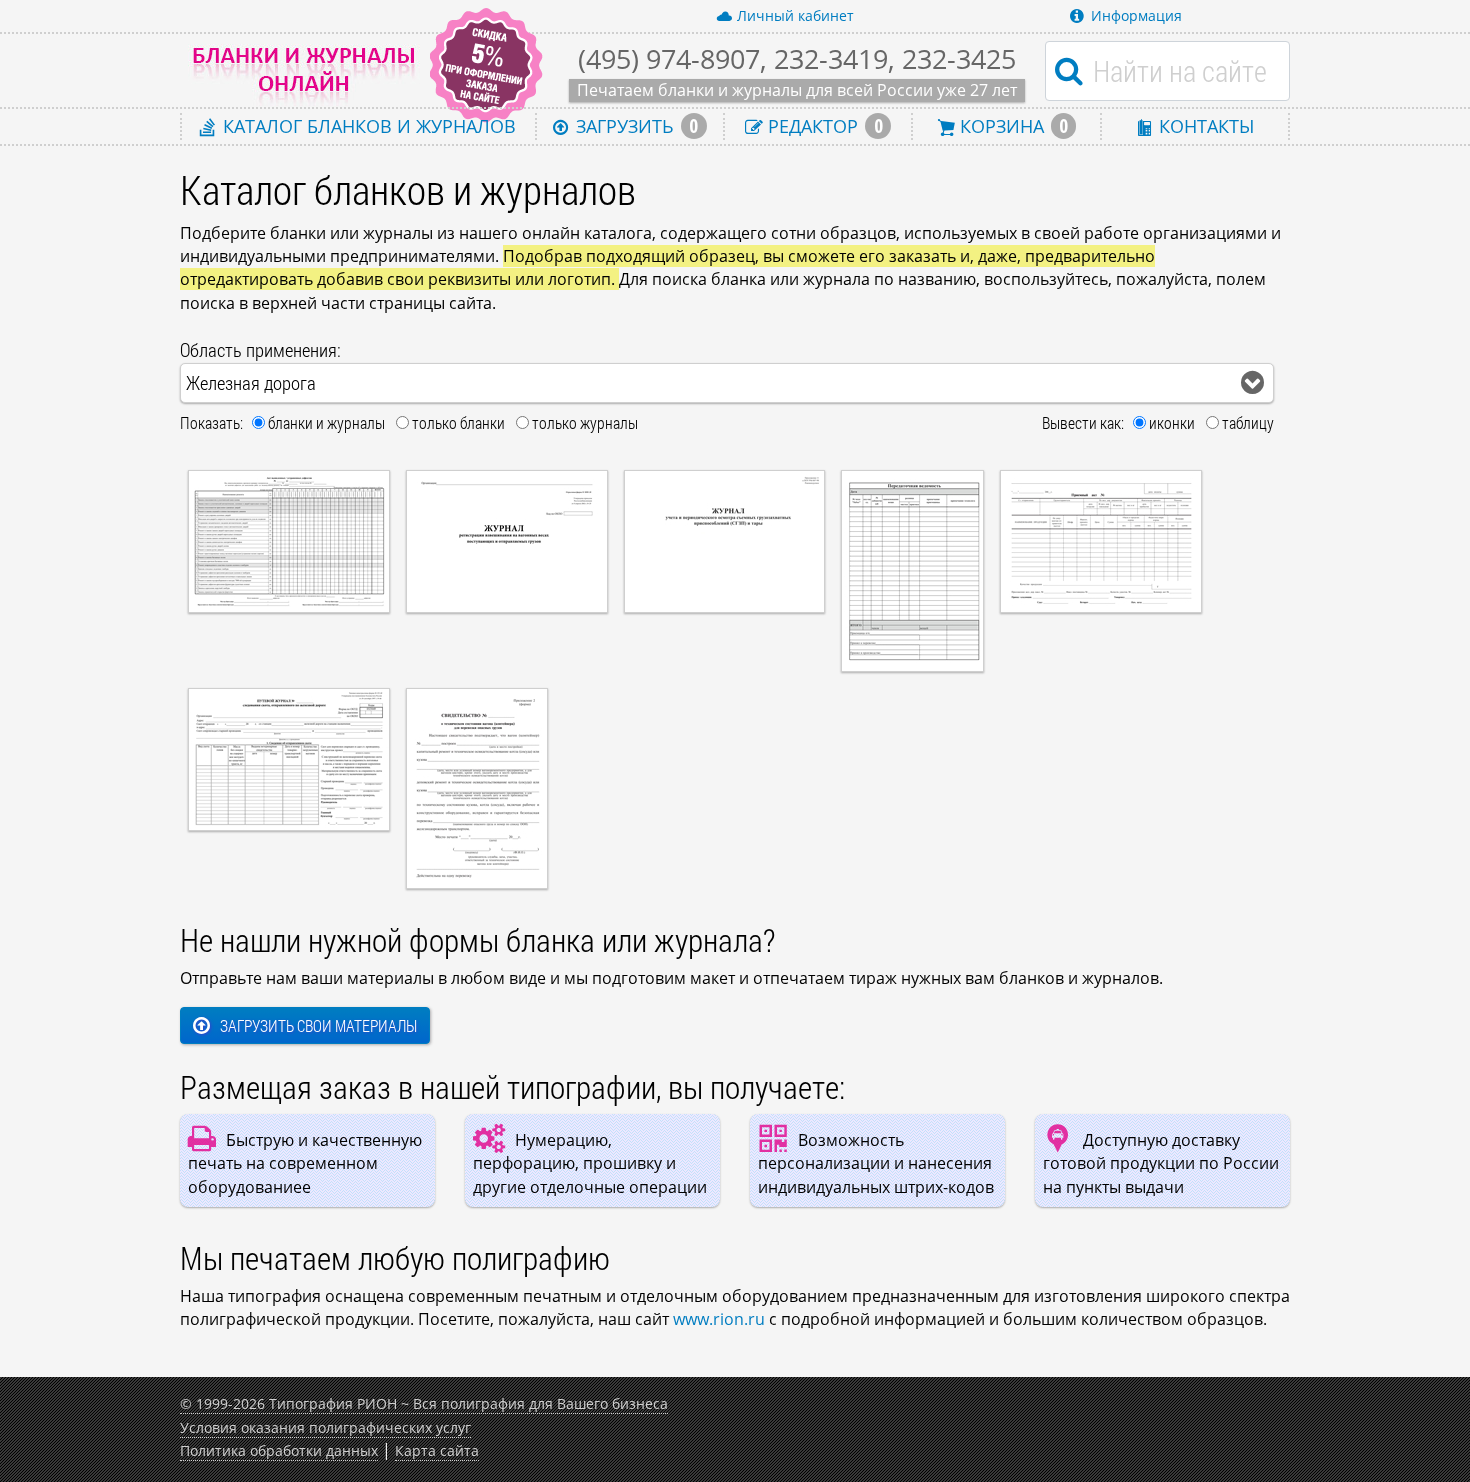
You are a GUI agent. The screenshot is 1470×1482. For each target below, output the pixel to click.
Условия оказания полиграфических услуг (325, 1427)
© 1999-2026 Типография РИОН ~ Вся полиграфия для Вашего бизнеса (424, 1403)
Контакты (1204, 125)
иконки (1172, 422)
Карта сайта (437, 1450)
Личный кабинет (795, 15)
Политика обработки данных (279, 1450)
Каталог (367, 125)
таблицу (1248, 422)
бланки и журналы (326, 422)
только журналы (585, 422)
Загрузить (634, 126)
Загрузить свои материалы (318, 1025)
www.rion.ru (719, 1319)
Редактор (822, 126)
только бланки (458, 422)
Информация (1136, 15)
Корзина (1011, 126)
